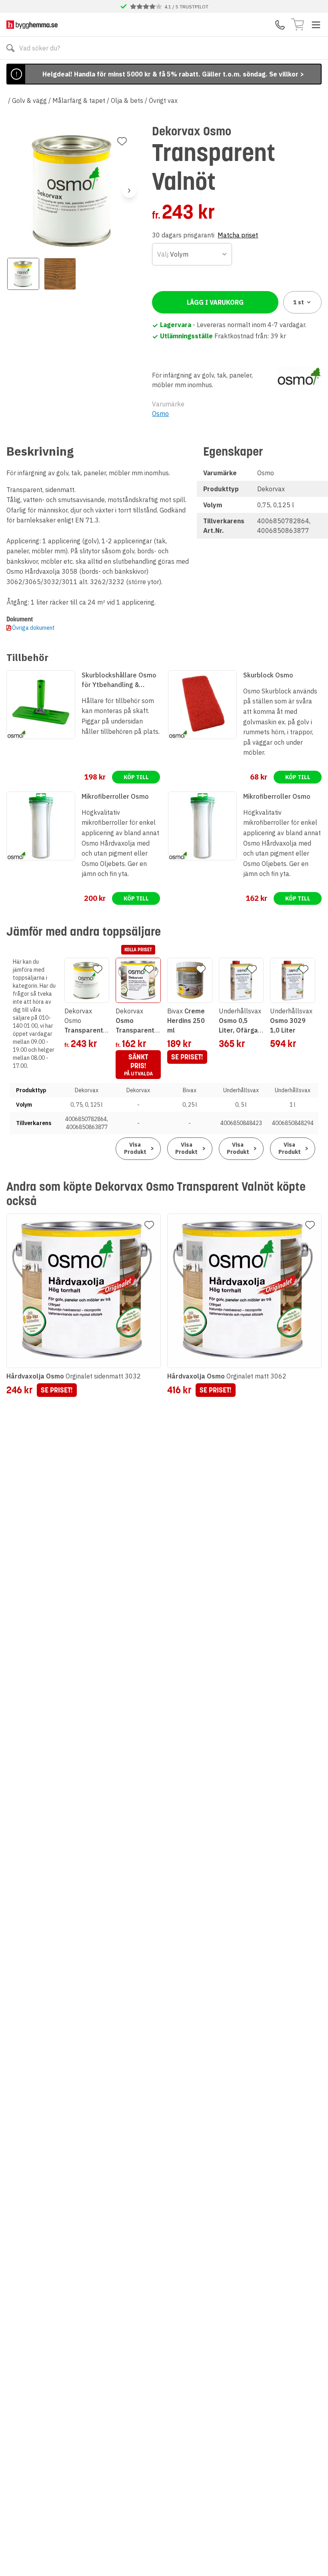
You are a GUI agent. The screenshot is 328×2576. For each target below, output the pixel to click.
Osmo (160, 414)
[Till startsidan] (32, 25)
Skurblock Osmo (268, 675)
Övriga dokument (33, 628)
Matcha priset (238, 235)
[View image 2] (60, 274)
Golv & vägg (29, 100)
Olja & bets (127, 100)
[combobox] (192, 254)
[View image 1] (23, 274)
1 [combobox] (299, 302)
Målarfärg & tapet (79, 100)
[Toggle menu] (316, 25)
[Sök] (10, 48)
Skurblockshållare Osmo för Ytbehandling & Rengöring (119, 680)
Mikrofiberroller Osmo (115, 796)
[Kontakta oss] (280, 25)
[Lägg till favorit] (122, 141)
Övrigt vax (163, 100)
